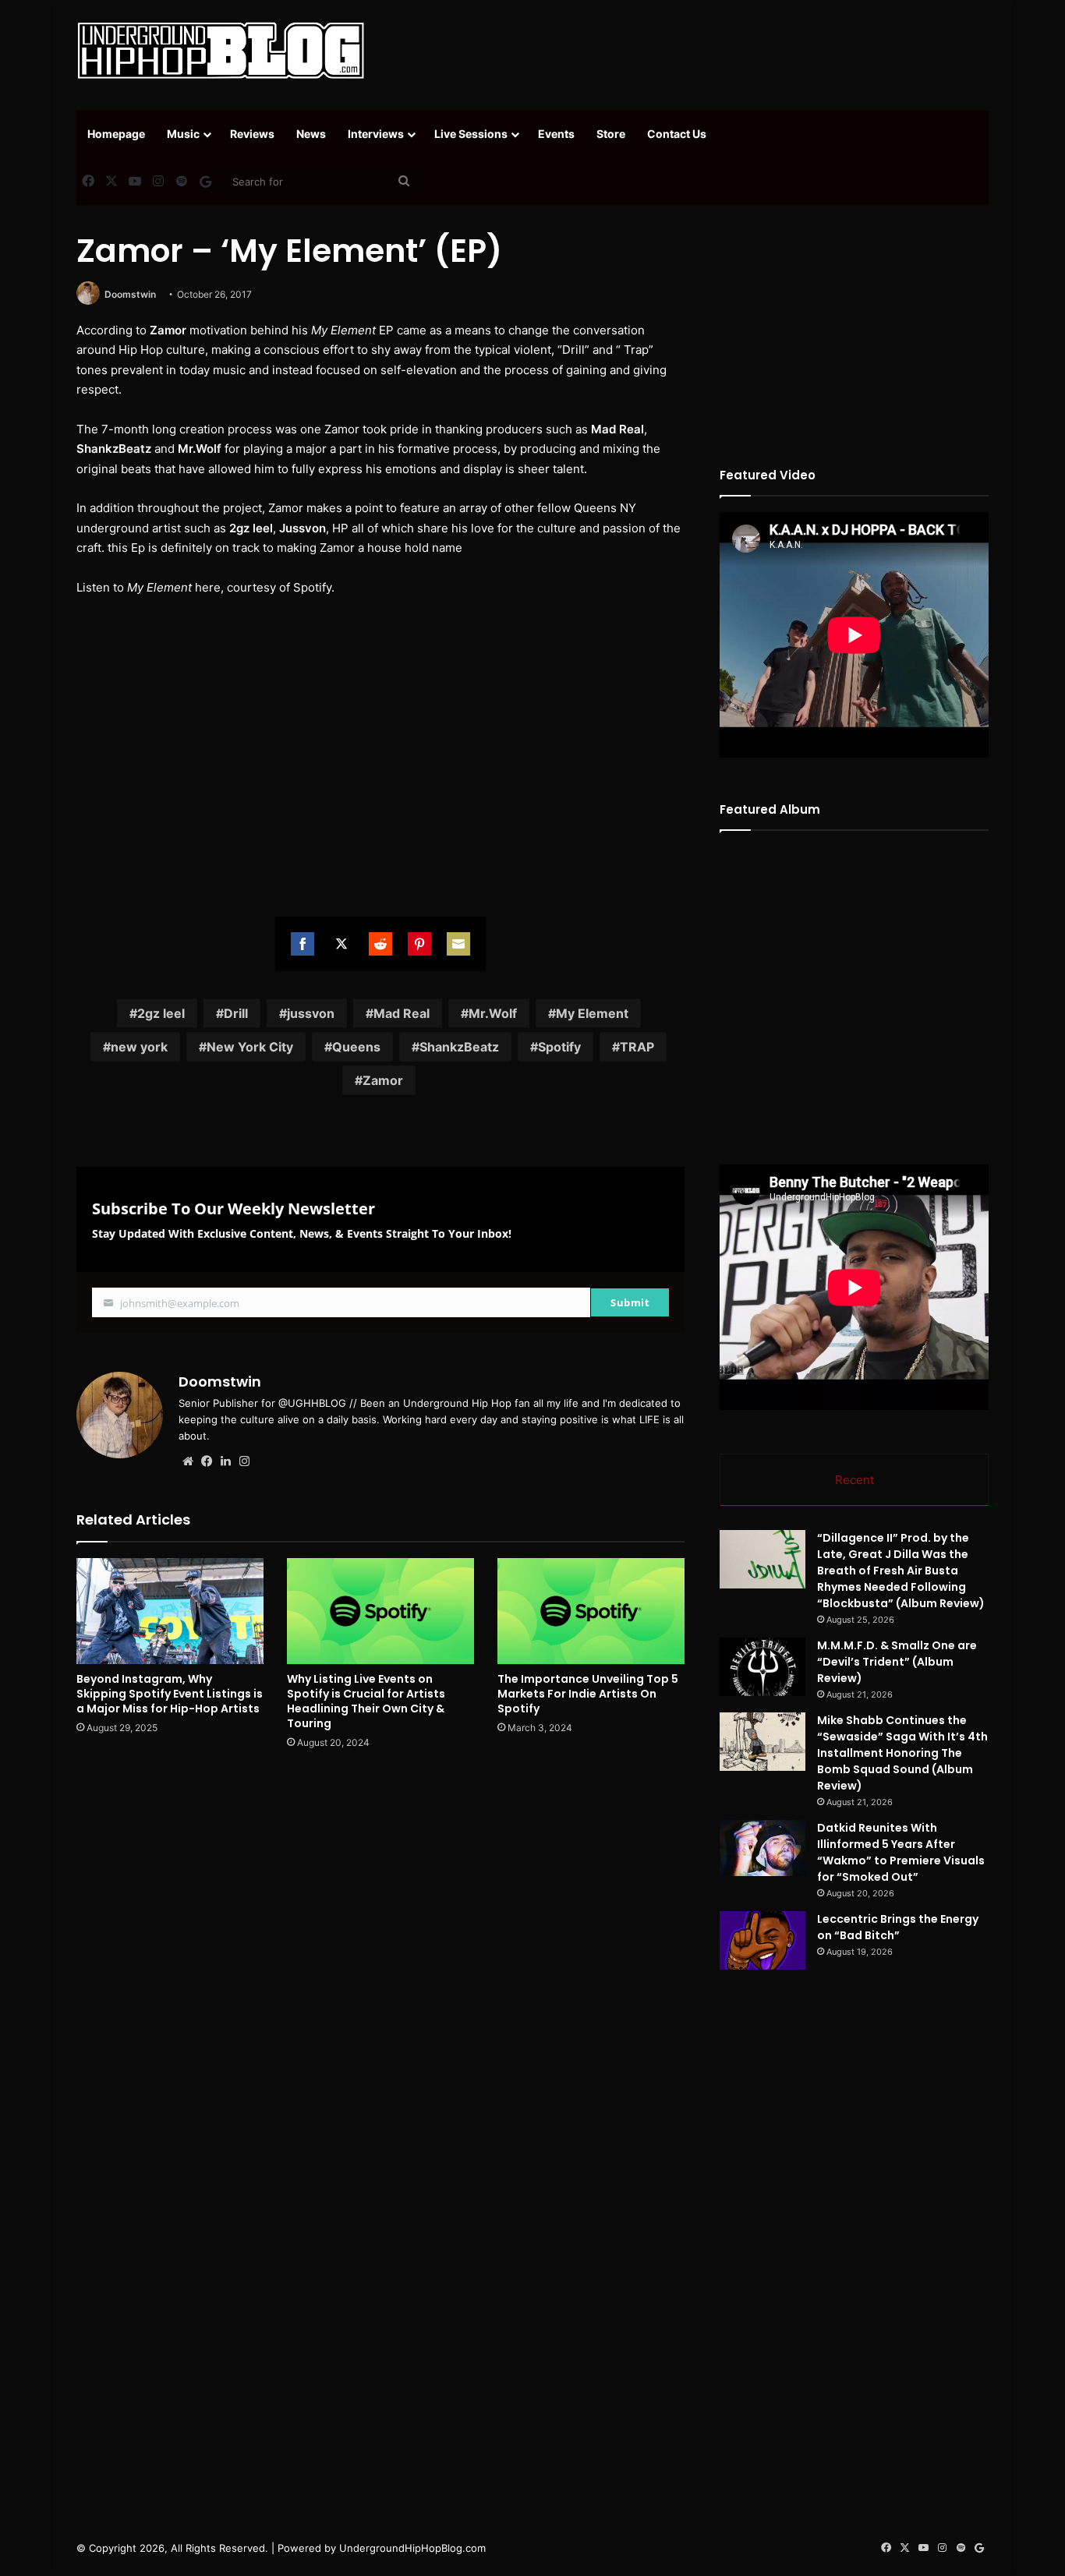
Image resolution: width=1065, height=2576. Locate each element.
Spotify (559, 1047)
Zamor (383, 1080)
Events (556, 134)
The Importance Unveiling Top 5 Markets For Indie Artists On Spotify (588, 1694)
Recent (854, 1480)
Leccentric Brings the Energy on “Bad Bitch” (898, 1927)
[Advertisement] (688, 51)
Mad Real (402, 1013)
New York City (250, 1047)
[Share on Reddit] (380, 944)
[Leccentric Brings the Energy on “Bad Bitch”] (762, 1940)
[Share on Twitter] (341, 944)
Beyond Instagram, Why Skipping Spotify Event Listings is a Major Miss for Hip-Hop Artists (170, 1694)
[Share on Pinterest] (419, 944)
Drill (236, 1013)
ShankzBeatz (459, 1047)
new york (139, 1047)
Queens (356, 1047)
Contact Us (677, 134)
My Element (592, 1013)
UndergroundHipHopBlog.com (412, 2548)
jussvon (311, 1013)
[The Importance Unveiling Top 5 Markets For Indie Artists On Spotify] (591, 1611)
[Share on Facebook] (303, 944)
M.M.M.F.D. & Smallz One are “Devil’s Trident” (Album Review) (897, 1662)
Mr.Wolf (493, 1013)
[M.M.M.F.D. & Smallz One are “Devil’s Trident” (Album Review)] (762, 1667)
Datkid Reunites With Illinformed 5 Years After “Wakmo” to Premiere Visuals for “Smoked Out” (901, 1852)
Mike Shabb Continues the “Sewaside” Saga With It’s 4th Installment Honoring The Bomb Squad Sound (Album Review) (902, 1753)
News (311, 134)
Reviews (252, 134)
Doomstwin (130, 294)
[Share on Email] (458, 944)
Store (611, 134)
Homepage (116, 134)
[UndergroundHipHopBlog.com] (221, 51)
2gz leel (161, 1013)
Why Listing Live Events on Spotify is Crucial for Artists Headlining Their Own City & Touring (366, 1701)
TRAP (637, 1047)
